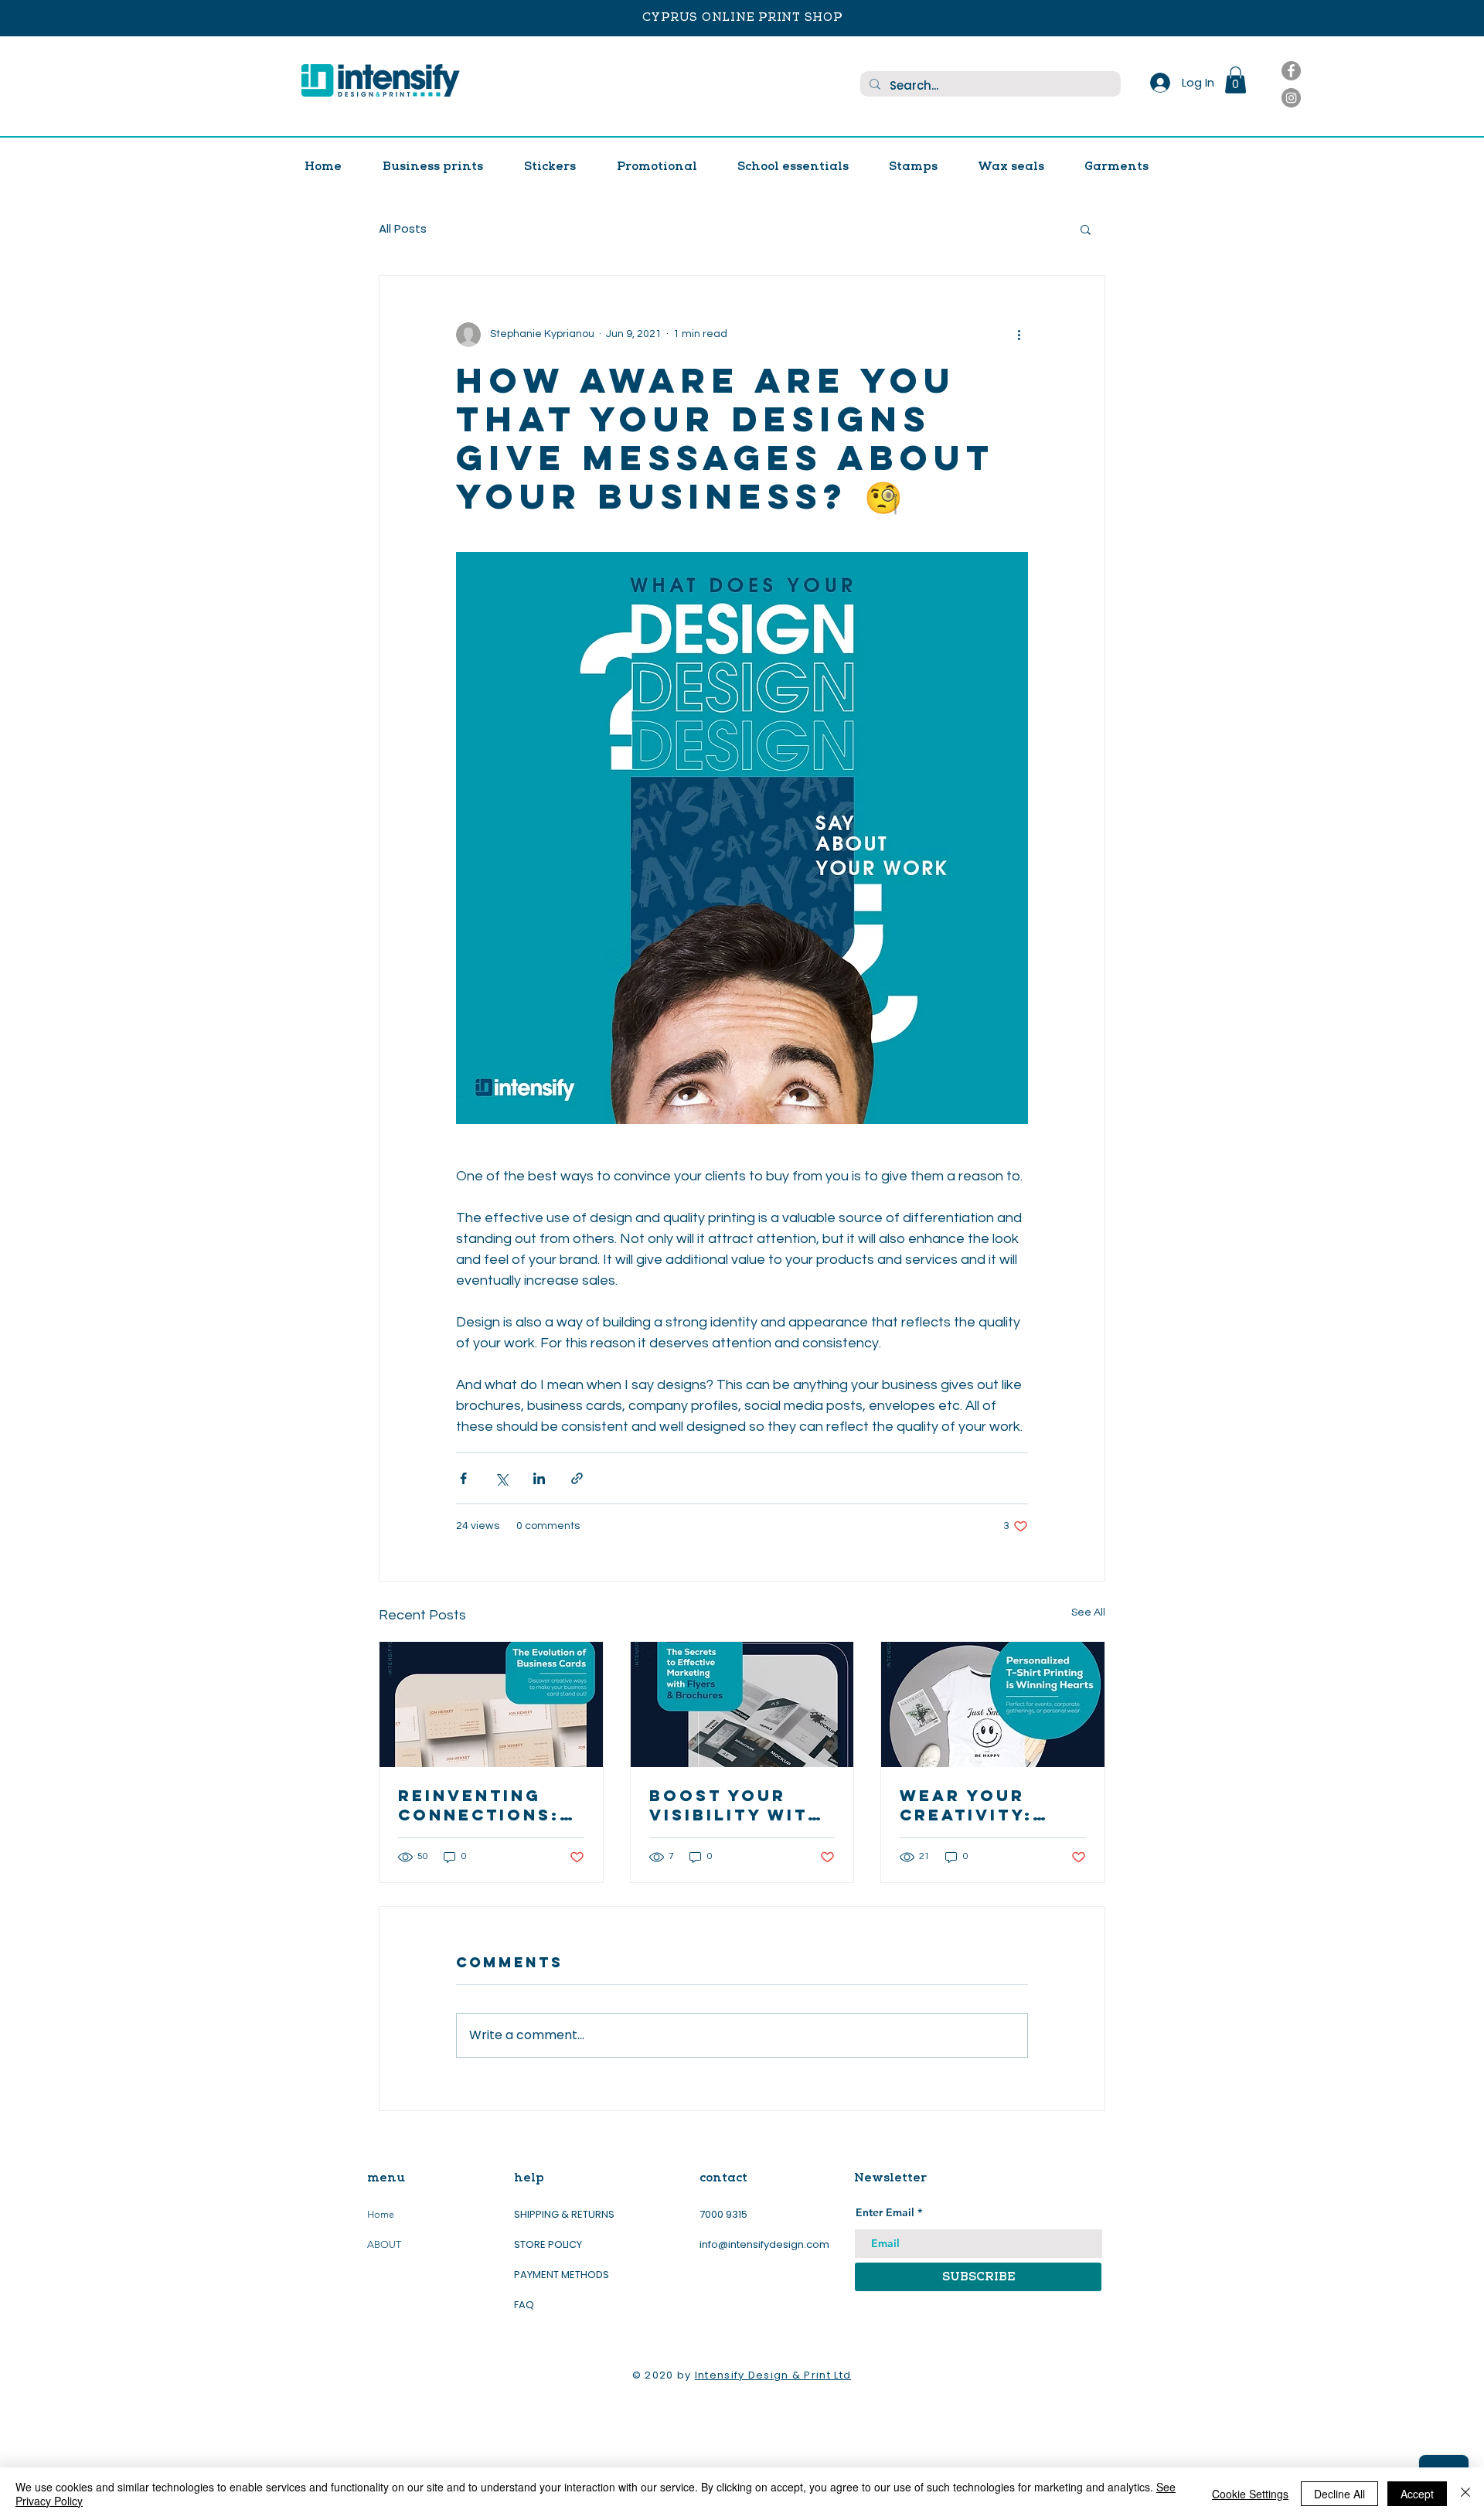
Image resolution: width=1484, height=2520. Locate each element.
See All (1088, 1612)
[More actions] (1019, 335)
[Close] (1465, 2494)
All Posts (403, 228)
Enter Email (885, 2212)
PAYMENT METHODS (562, 2275)
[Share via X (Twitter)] (501, 1478)
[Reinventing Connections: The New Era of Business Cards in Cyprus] (491, 1704)
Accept (1417, 2494)
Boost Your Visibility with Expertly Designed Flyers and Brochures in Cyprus (736, 1805)
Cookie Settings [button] (1250, 2494)
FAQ (524, 2305)
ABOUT (384, 2244)
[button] (1236, 80)
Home (381, 2214)
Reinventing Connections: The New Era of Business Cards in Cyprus (489, 1805)
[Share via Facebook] (463, 1478)
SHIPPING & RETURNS (564, 2214)
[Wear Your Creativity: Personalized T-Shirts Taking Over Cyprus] (993, 1704)
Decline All (1339, 2494)
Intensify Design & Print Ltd (773, 2375)
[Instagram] (1291, 98)
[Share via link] (577, 1478)
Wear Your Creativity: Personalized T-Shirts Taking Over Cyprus (990, 1805)
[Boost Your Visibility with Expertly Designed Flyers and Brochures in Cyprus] (742, 1704)
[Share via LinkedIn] (539, 1478)
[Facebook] (1291, 71)
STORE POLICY (549, 2244)
